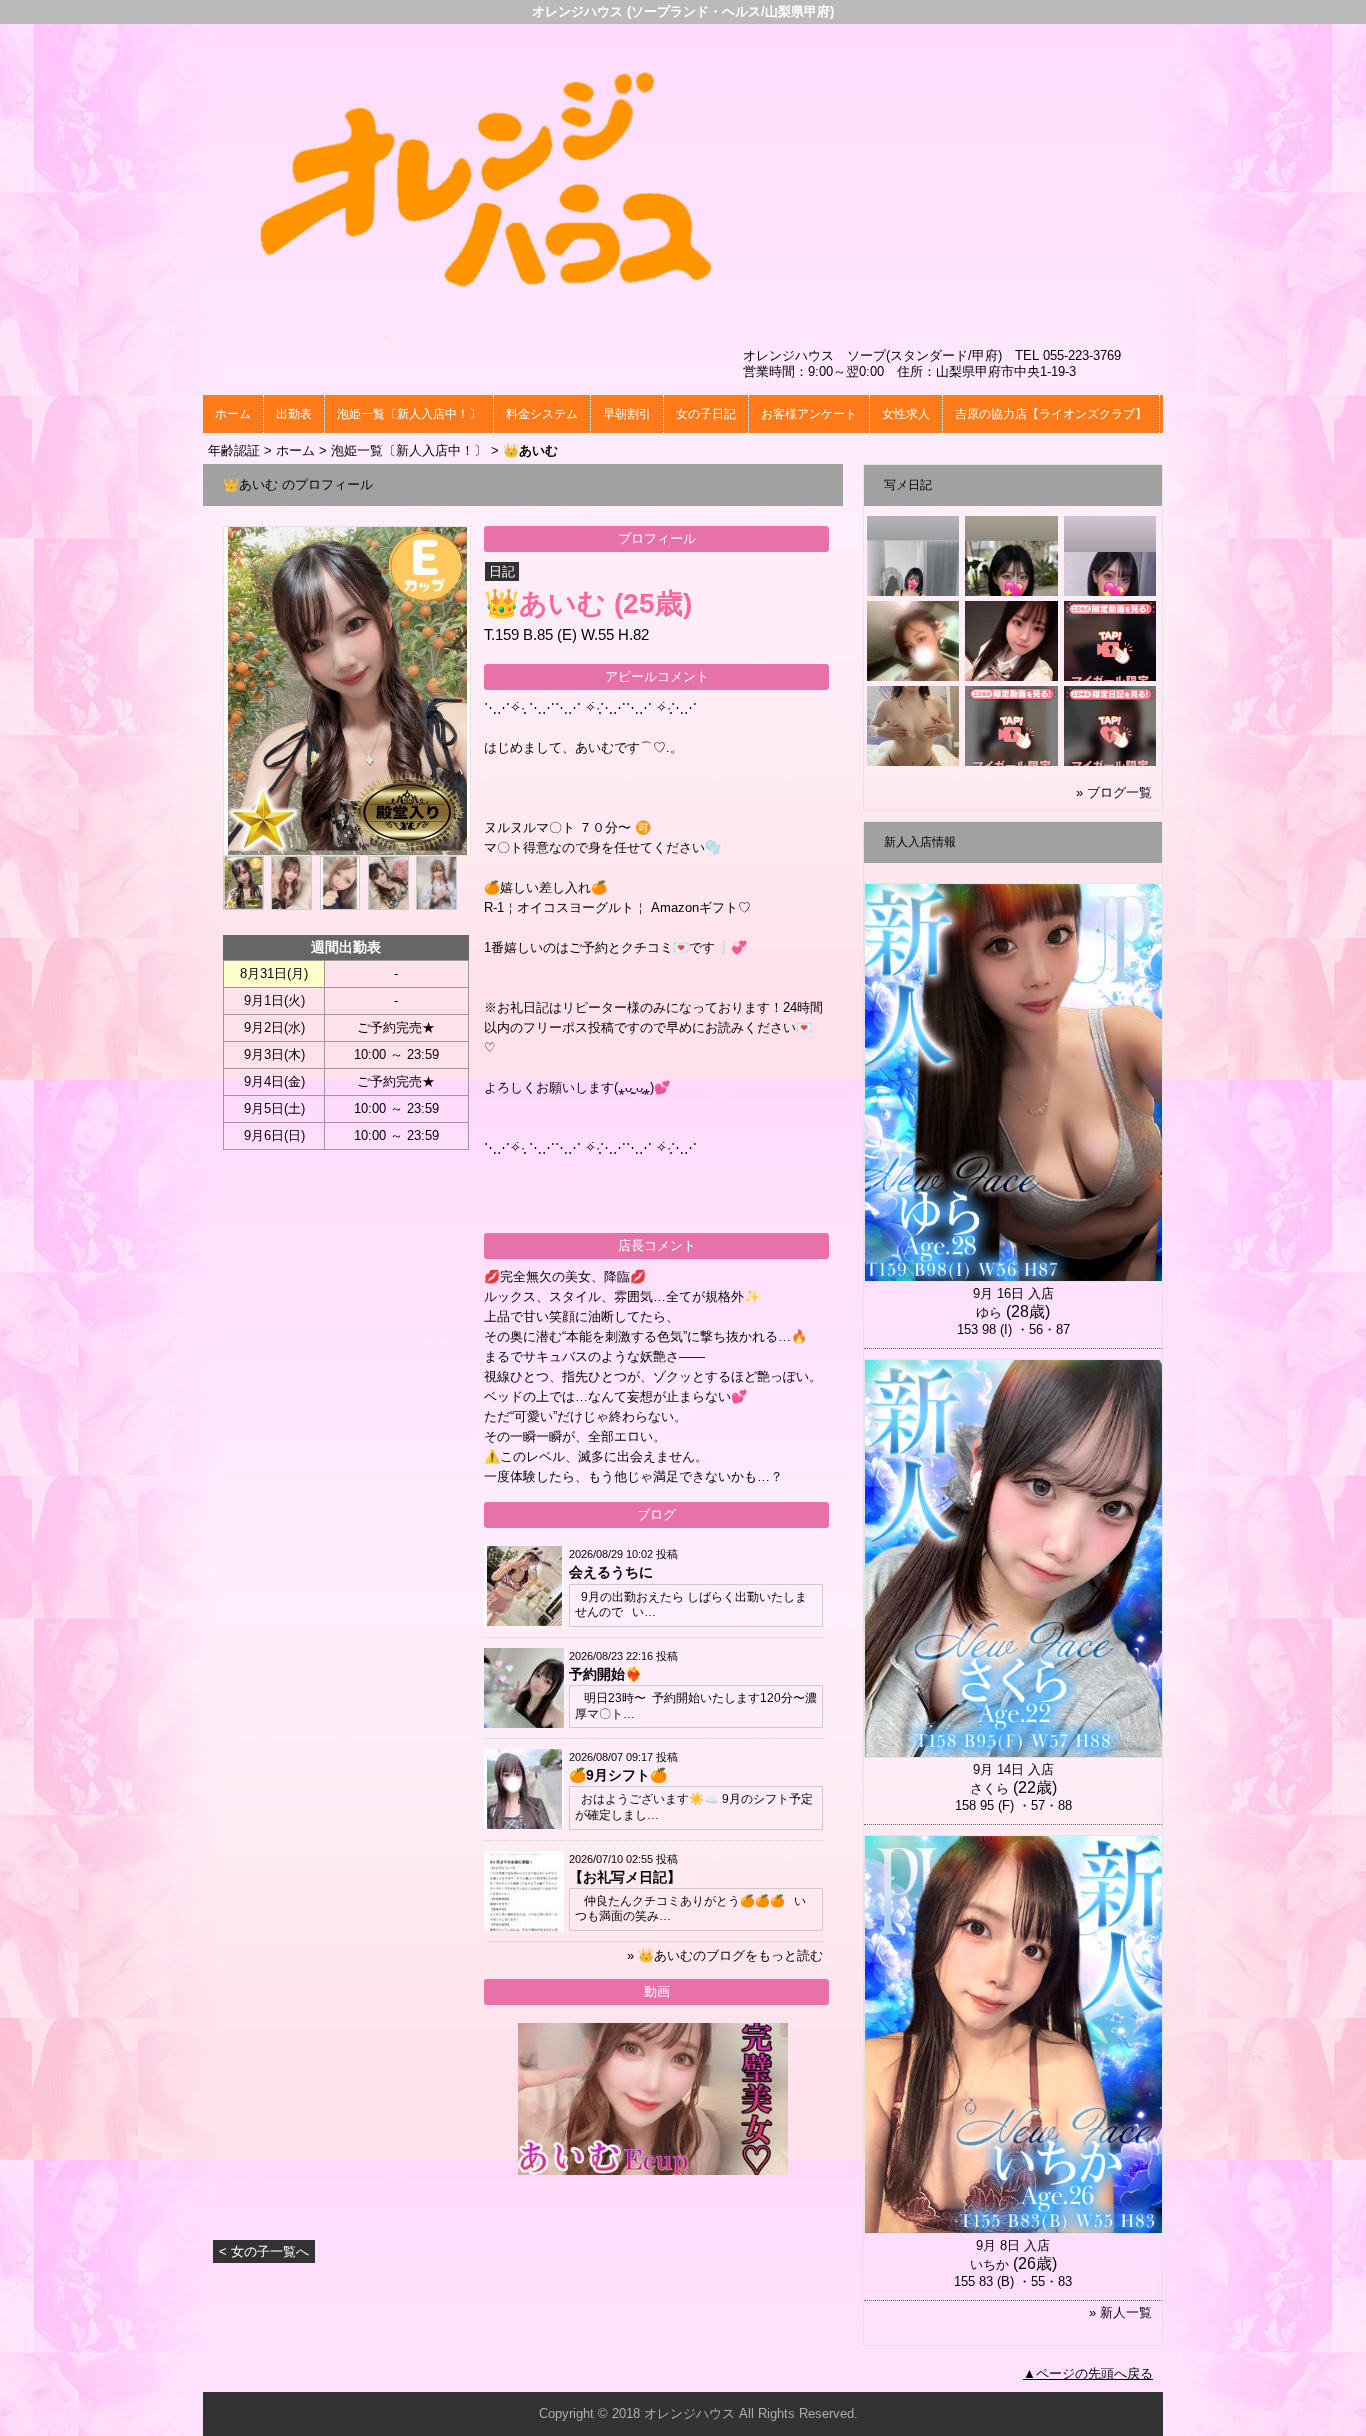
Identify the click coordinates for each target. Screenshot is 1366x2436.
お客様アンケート (809, 414)
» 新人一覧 (1120, 2312)
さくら (989, 1788)
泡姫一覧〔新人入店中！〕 (409, 414)
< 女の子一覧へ (264, 2251)
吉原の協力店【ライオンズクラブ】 (1051, 414)
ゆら (989, 1312)
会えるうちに (611, 1572)
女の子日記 (706, 414)
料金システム (542, 414)
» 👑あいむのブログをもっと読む (725, 1955)
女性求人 (906, 414)
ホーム (233, 414)
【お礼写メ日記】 (625, 1877)
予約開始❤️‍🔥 (605, 1674)
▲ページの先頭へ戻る (1088, 2373)
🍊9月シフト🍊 (618, 1775)
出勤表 (294, 414)
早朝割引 (627, 414)
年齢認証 (234, 450)
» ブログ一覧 (1114, 792)
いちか (989, 2264)
